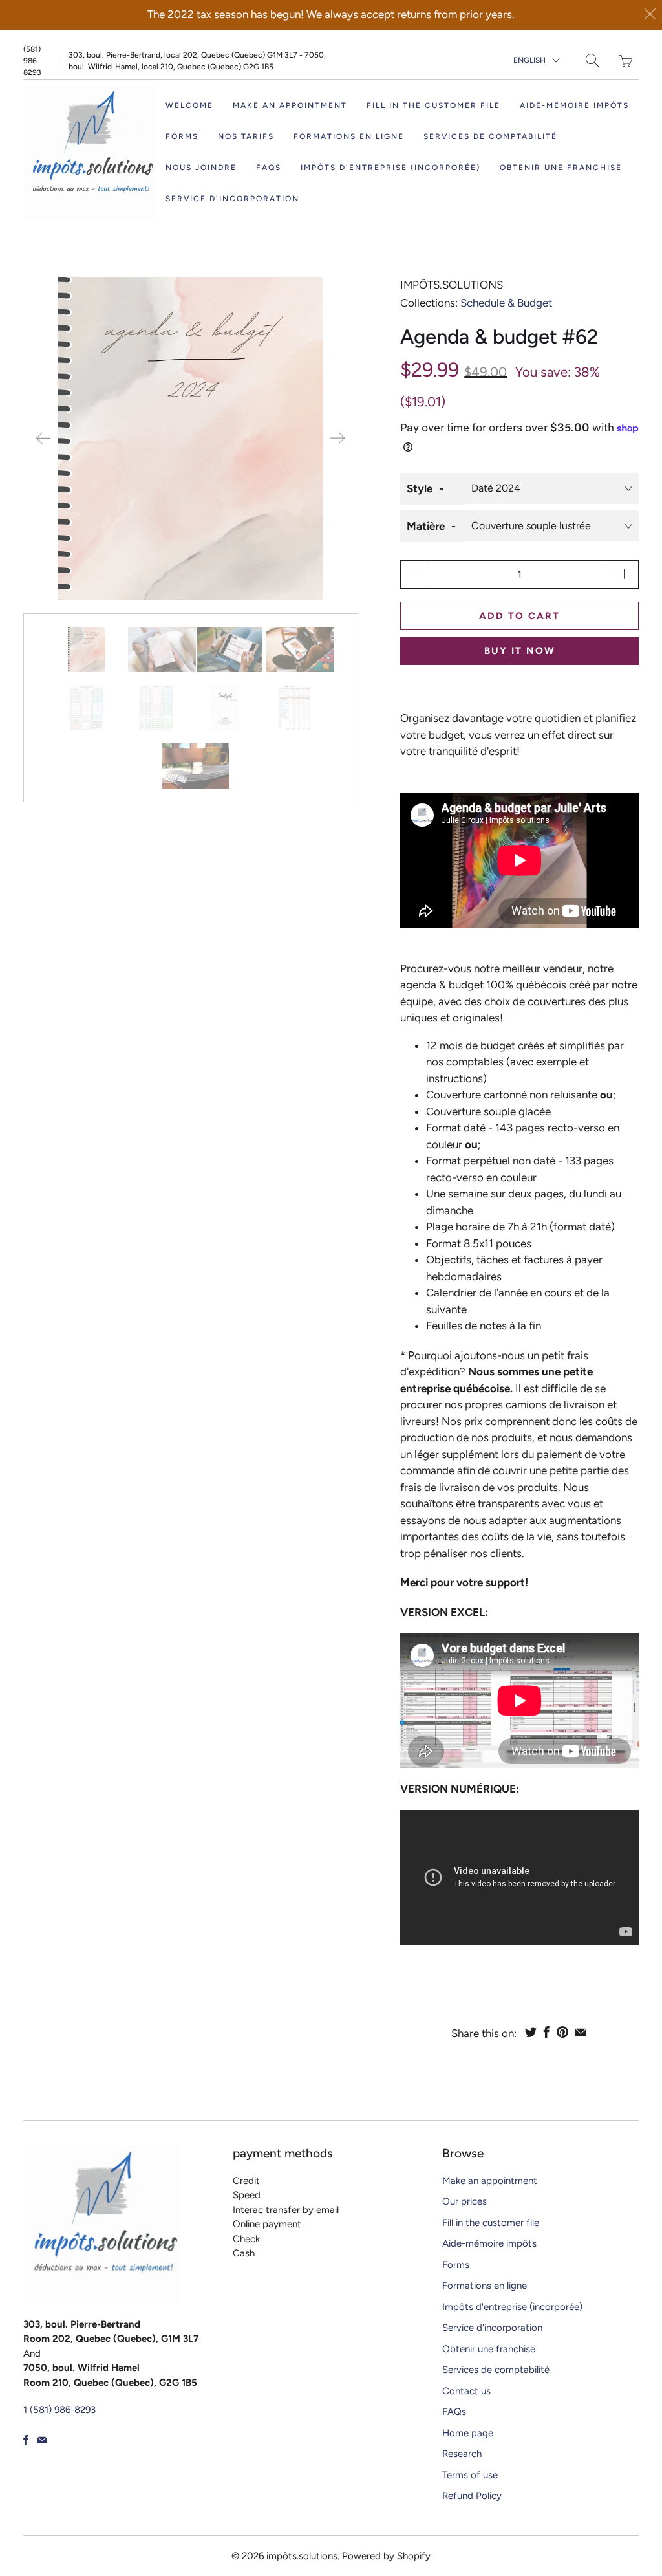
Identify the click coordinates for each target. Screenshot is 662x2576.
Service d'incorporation (232, 199)
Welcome (189, 105)
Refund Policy (472, 2496)
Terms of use (470, 2475)
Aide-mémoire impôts (574, 105)
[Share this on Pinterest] (562, 2032)
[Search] (593, 60)
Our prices (464, 2201)
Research (462, 2454)
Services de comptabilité (490, 136)
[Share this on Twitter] (531, 2032)
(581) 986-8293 (32, 61)
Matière (426, 526)
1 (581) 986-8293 (59, 2410)
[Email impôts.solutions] (42, 2440)
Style (420, 488)
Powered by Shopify (386, 2556)
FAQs (269, 168)
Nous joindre (201, 168)
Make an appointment (290, 105)
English (529, 60)
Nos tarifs (246, 136)
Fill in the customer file (433, 105)
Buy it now (520, 651)
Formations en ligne (349, 136)
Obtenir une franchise (561, 168)
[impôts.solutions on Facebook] (26, 2440)
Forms (182, 136)
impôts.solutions (452, 285)
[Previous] (44, 439)
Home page (468, 2433)
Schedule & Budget (506, 303)
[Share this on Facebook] (547, 2032)
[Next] (337, 439)
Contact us (466, 2391)
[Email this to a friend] (581, 2032)
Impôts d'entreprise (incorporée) (390, 168)
